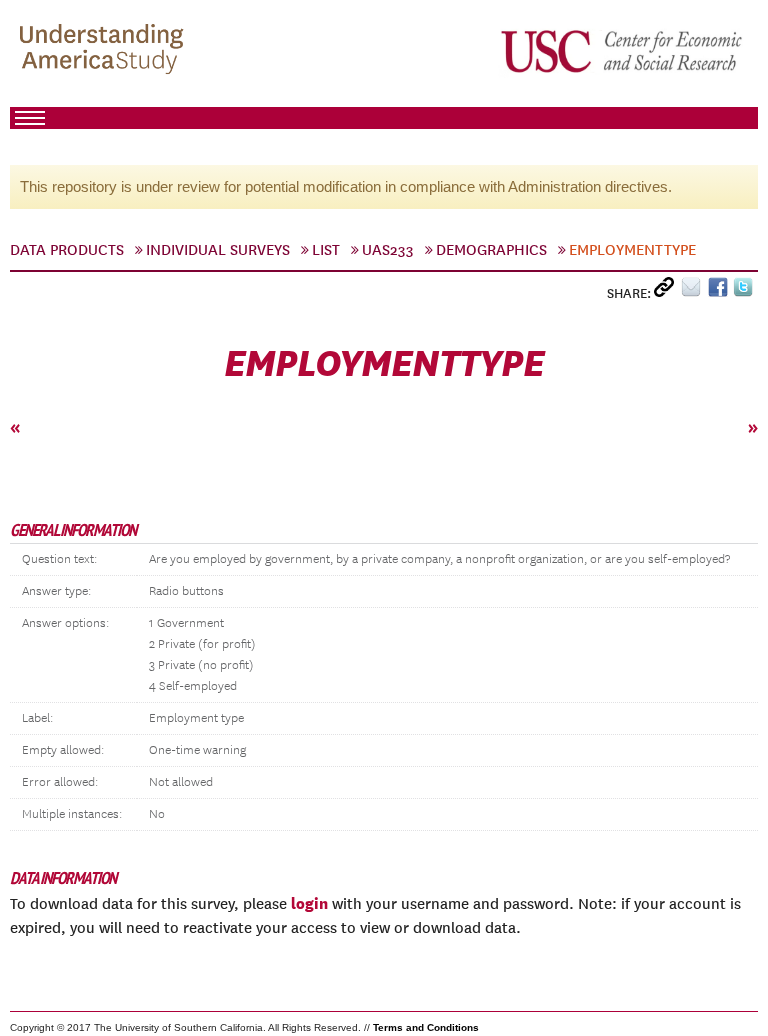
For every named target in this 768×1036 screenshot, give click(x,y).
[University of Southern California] (623, 51)
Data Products (67, 250)
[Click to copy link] (667, 291)
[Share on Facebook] (720, 291)
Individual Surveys (218, 250)
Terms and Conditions (426, 1027)
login (309, 903)
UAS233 (388, 250)
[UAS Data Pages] (105, 51)
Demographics (491, 250)
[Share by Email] (694, 291)
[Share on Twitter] (745, 291)
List (326, 250)
